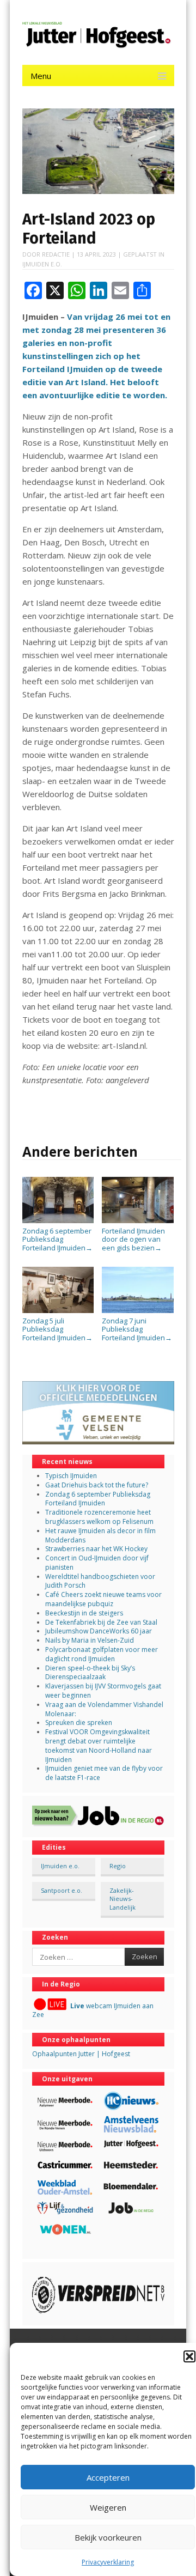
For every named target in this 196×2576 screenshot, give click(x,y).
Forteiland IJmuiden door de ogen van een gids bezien (133, 1239)
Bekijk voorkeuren (108, 2537)
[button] (189, 2356)
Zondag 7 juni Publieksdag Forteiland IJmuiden (137, 1329)
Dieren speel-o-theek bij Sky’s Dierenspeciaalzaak (90, 1673)
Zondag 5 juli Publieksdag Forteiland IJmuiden (57, 1329)
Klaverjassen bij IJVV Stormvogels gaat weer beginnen (103, 1691)
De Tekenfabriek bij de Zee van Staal (101, 1622)
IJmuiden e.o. (42, 264)
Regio (118, 1866)
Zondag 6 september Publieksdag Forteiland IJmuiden (57, 1239)
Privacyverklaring (108, 2562)
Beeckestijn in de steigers (85, 1613)
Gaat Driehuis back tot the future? (97, 1485)
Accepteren (108, 2477)
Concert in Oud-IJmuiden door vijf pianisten (97, 1563)
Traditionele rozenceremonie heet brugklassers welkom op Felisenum (99, 1517)
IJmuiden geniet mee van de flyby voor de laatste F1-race (104, 1773)
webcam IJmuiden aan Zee (93, 2010)
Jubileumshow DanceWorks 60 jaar (99, 1631)
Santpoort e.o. (62, 1890)
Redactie (56, 254)
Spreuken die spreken (79, 1723)
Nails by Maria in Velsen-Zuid (90, 1640)
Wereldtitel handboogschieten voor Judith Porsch (100, 1581)
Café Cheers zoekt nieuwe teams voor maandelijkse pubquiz (103, 1599)
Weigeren (108, 2507)
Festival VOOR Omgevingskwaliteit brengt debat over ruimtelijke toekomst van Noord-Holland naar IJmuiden (99, 1745)
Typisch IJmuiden (71, 1476)
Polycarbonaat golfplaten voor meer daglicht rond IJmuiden (102, 1654)
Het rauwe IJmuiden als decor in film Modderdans (100, 1535)
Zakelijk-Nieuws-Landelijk (122, 1899)
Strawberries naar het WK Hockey (96, 1549)
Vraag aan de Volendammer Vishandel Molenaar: (104, 1709)
